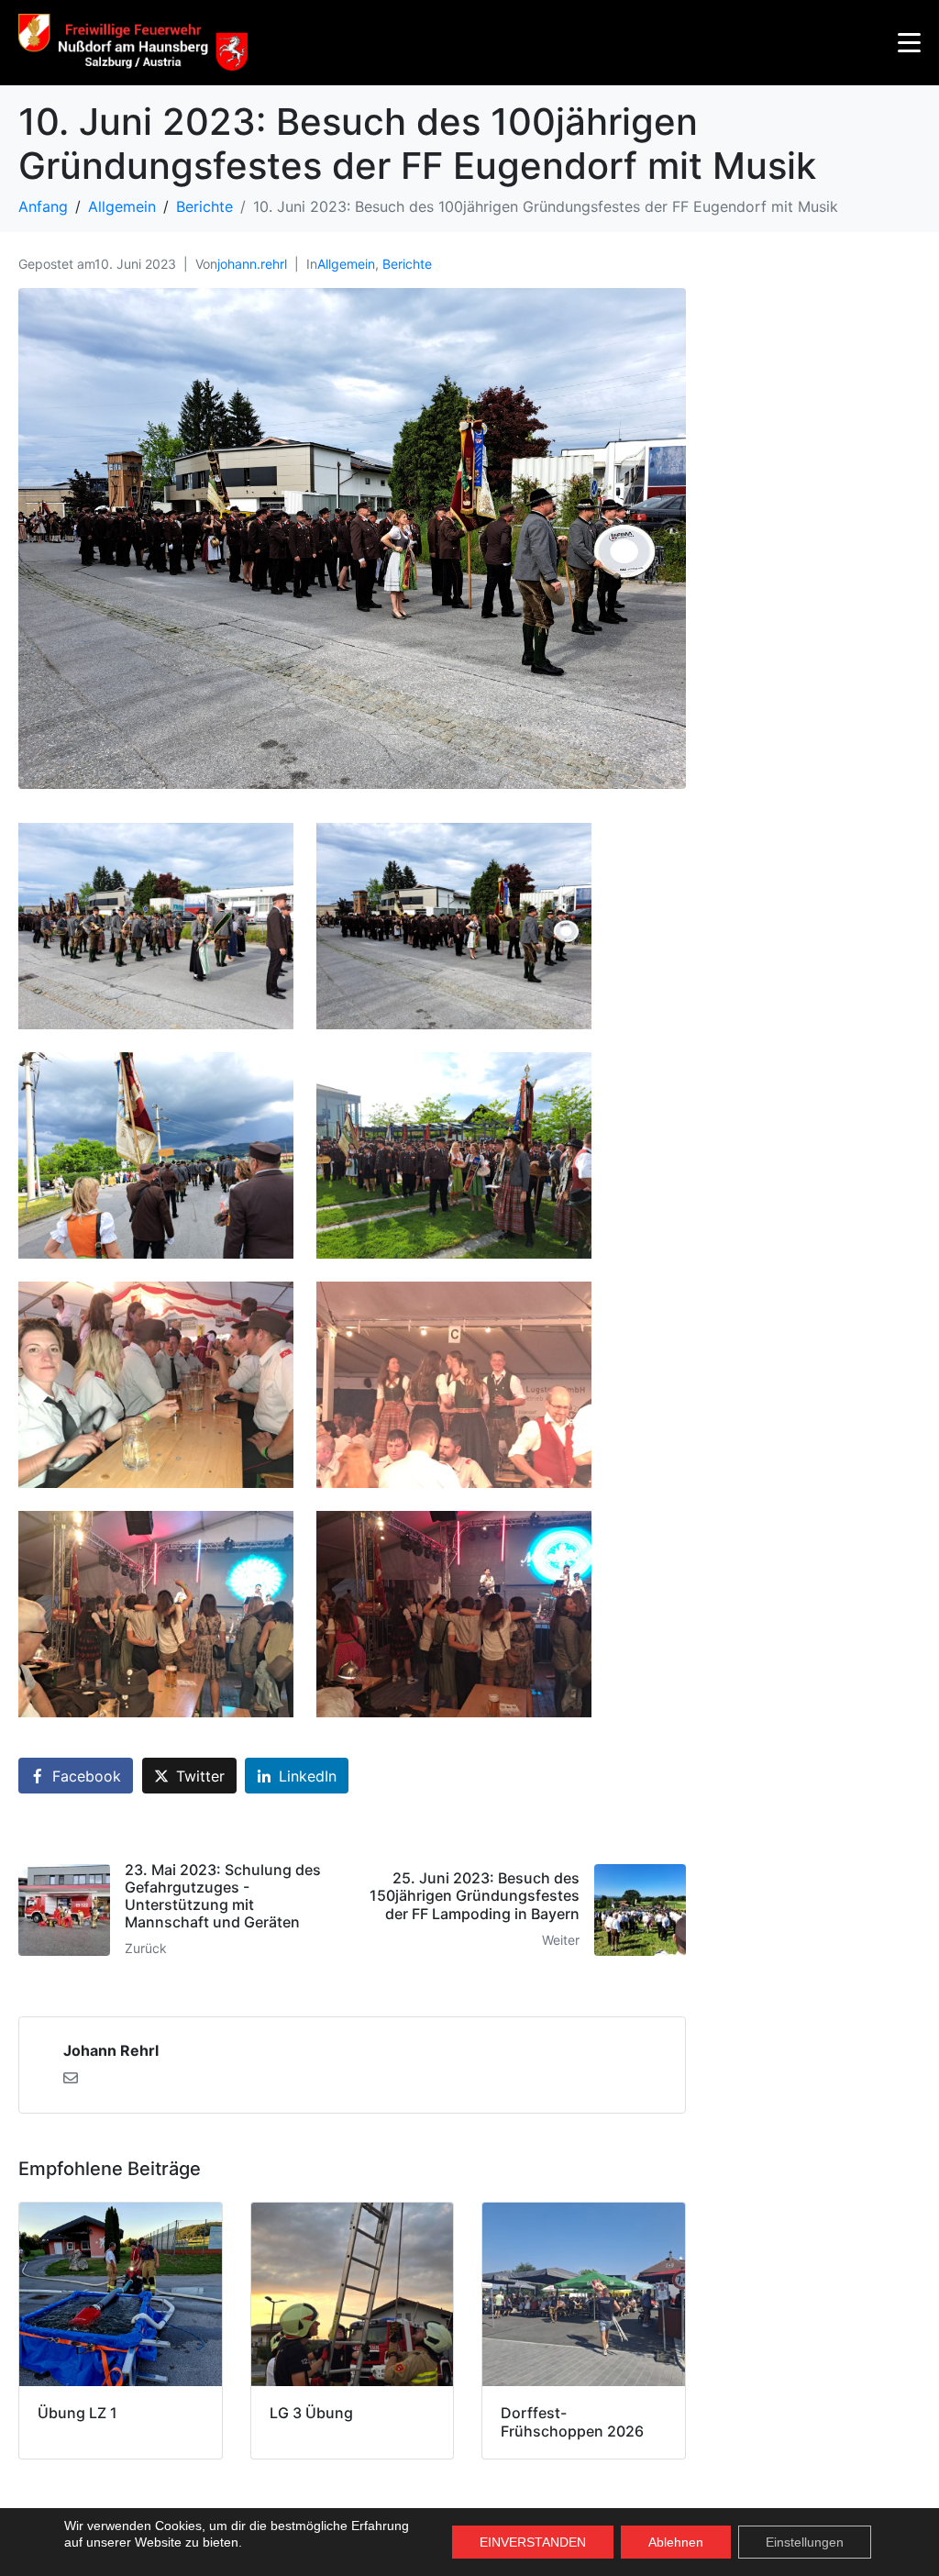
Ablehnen (676, 2542)
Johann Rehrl (111, 2050)
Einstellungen (805, 2542)
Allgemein (346, 264)
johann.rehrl (252, 264)
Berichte (407, 264)
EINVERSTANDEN (533, 2542)
